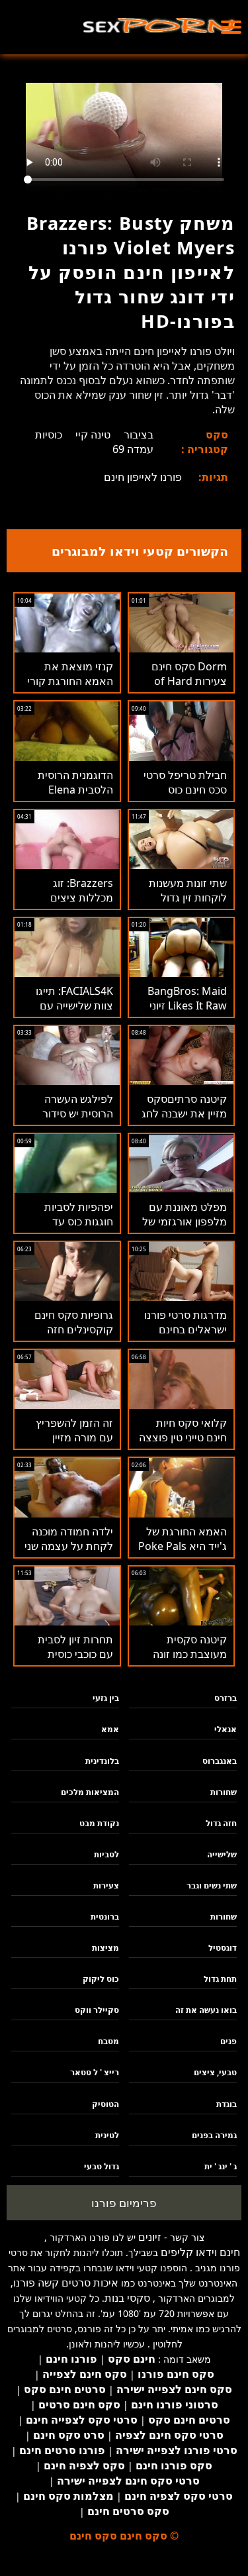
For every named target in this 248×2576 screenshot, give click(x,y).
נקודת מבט (99, 1823)
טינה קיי (93, 435)
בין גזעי (106, 1698)
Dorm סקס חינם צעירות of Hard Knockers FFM (189, 681)
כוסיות (49, 435)
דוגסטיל (223, 1948)
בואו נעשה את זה (206, 2010)
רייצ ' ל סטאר (95, 2072)
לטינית (107, 2135)
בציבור (139, 435)
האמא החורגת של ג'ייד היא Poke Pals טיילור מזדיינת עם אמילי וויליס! (183, 1553)
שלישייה (222, 1854)
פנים (228, 2041)
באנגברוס (220, 1761)
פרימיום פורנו (124, 2203)
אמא (110, 1729)
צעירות (106, 1885)
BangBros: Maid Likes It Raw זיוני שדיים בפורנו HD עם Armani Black (181, 1013)
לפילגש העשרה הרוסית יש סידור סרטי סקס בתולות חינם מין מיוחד (73, 1121)
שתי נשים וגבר (212, 1885)
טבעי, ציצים (215, 2072)
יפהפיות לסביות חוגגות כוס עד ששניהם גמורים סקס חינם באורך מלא (67, 1229)
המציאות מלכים (90, 1792)
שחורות (224, 1792)
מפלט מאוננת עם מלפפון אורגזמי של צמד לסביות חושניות (182, 1221)
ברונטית (105, 1917)
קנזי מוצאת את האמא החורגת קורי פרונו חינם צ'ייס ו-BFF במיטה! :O (70, 688)
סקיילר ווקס (97, 2010)
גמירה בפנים (214, 2135)
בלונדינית (102, 1761)
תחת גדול (220, 1979)
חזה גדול (221, 1823)
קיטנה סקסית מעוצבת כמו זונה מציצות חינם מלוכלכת (190, 1661)
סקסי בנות (127, 2298)
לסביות (106, 1854)
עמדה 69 (133, 449)
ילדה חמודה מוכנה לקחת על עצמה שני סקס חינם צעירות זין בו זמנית (68, 1553)
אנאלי (226, 1729)
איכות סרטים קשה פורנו (66, 2283)
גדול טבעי (102, 2166)
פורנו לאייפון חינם (143, 477)
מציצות (105, 1948)
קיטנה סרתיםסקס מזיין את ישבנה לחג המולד (184, 1113)
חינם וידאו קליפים (200, 2252)
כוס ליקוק (101, 1979)
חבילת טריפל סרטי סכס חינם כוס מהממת (185, 790)
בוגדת (227, 2104)
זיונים (150, 2237)
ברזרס (226, 1698)
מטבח (108, 2041)
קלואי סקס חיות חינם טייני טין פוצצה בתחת (183, 1437)
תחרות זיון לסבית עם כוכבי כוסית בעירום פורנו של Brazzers (75, 1661)
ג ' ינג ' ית (221, 2166)
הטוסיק (105, 2104)
